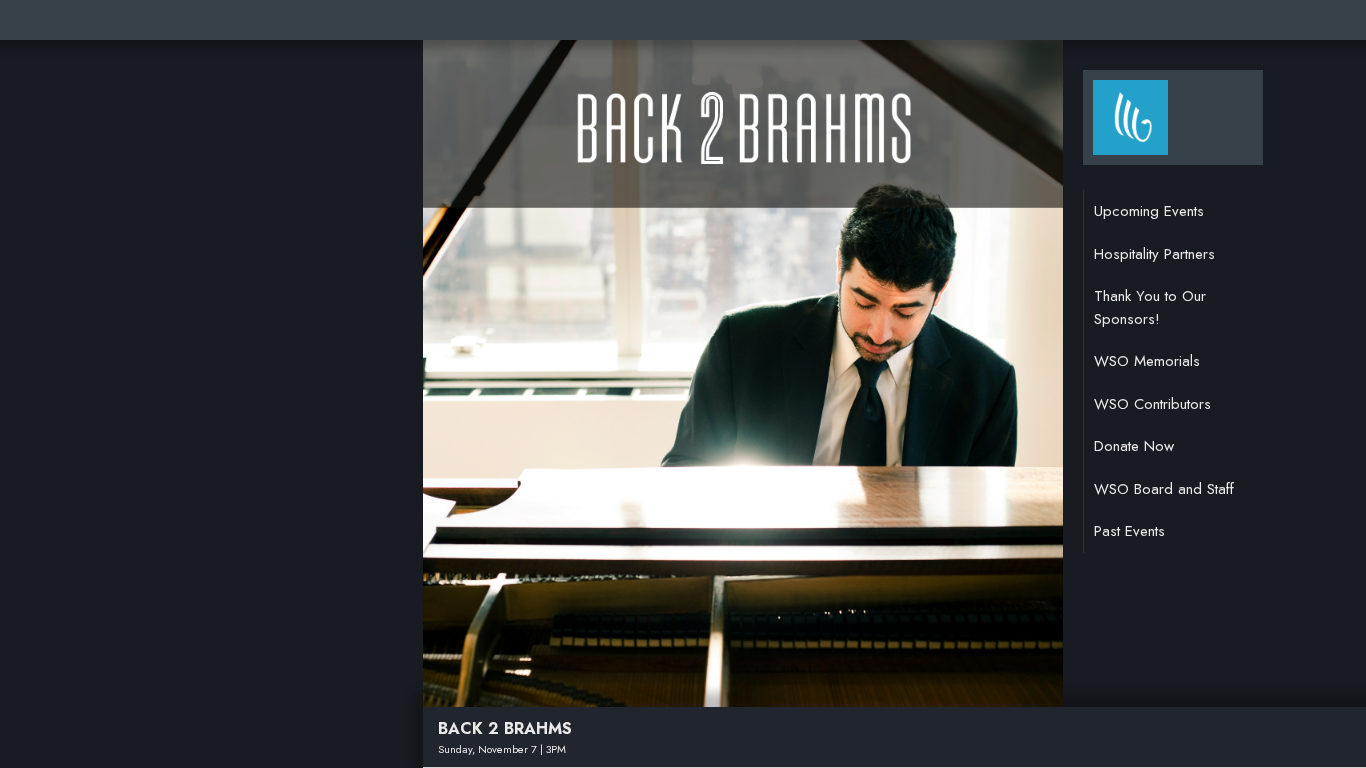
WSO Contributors (1152, 404)
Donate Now (1134, 446)
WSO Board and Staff (1164, 489)
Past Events (1129, 531)
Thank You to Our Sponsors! (1150, 307)
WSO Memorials (1147, 361)
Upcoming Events (1149, 211)
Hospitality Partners (1154, 254)
